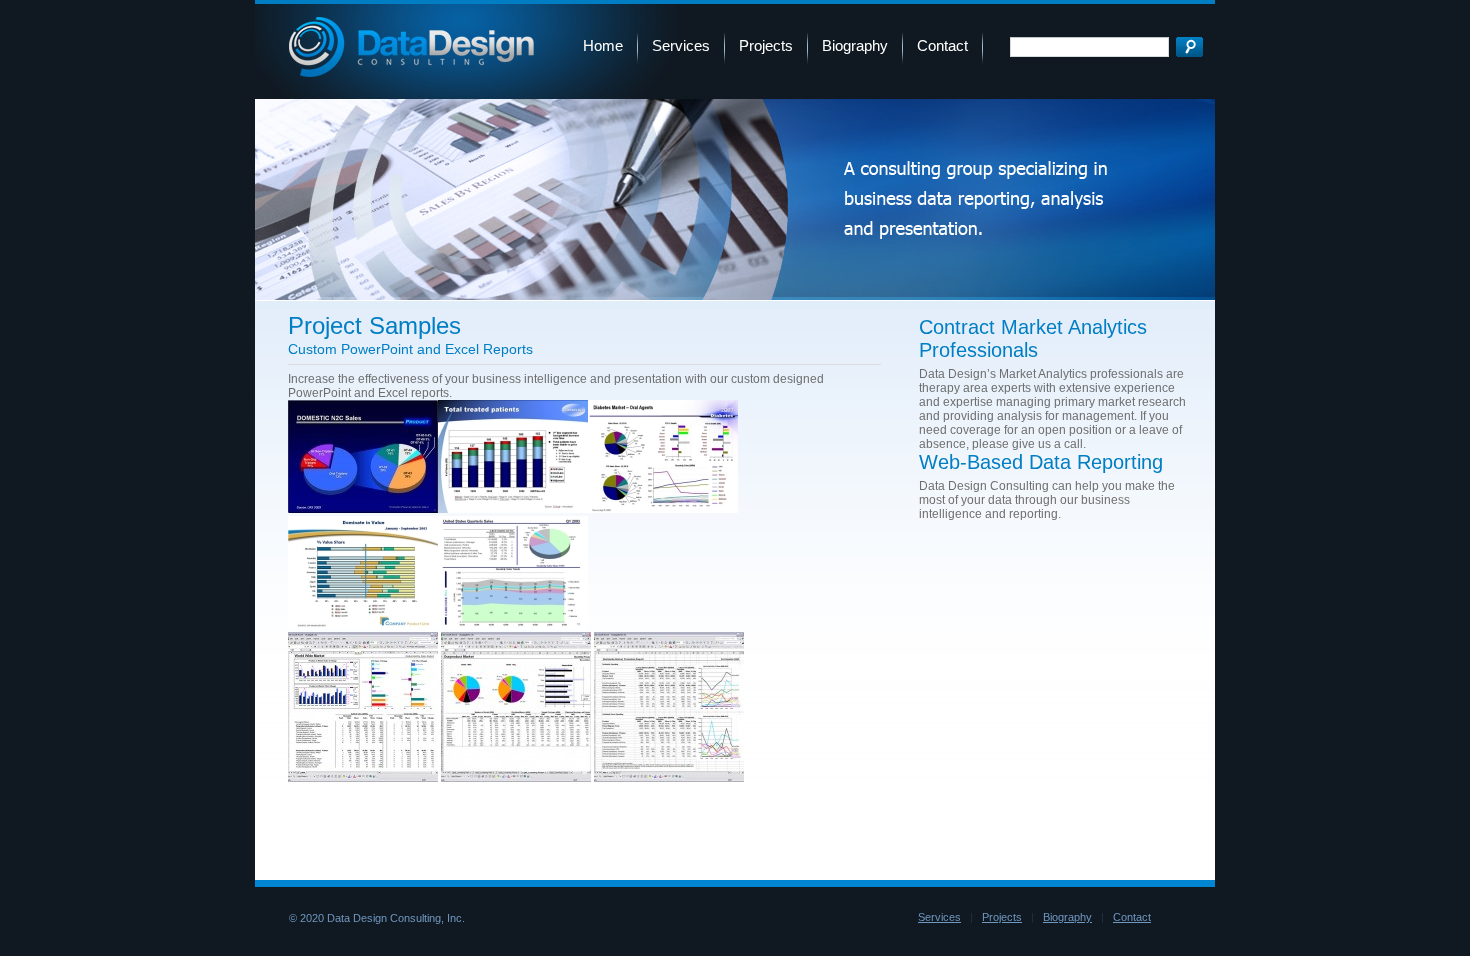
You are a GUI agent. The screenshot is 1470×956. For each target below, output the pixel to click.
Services (681, 45)
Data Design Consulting (411, 47)
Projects (766, 45)
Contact (942, 45)
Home (603, 45)
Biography (855, 45)
